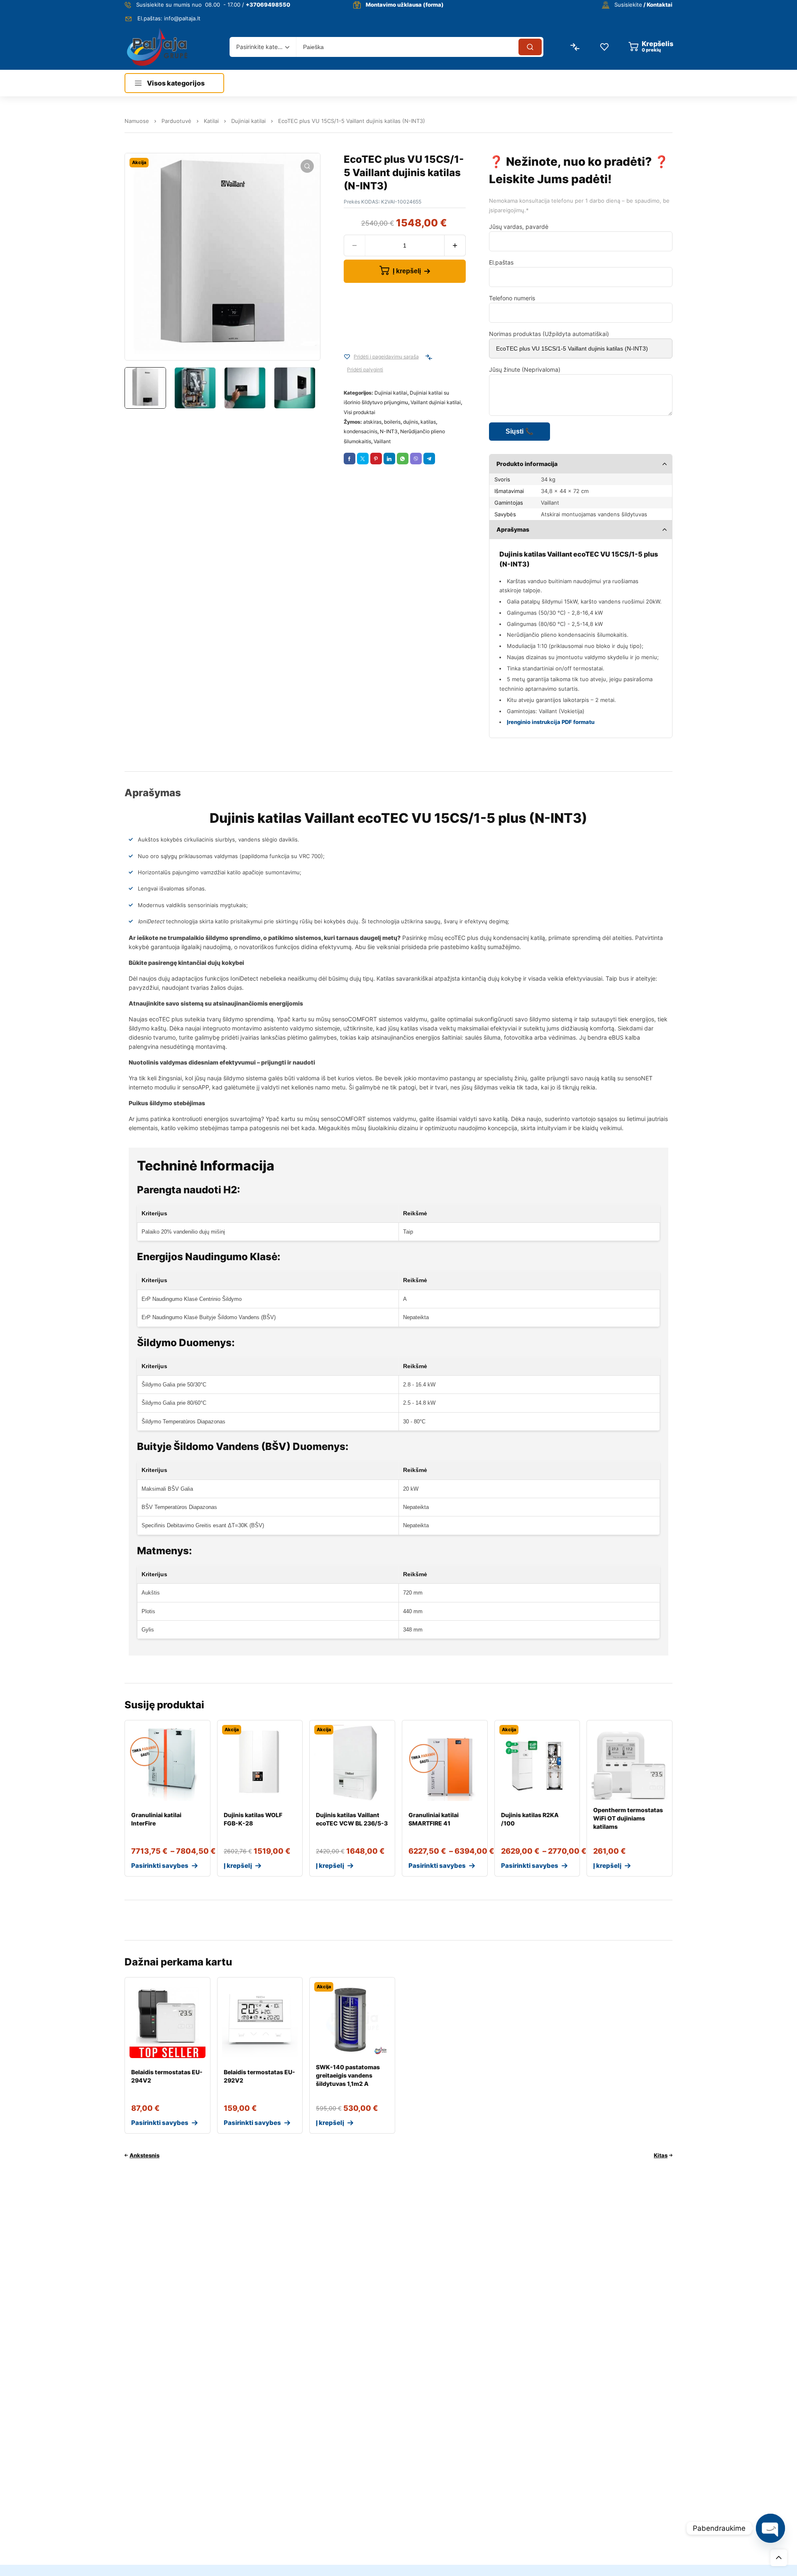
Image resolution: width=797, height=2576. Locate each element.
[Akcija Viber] (416, 459)
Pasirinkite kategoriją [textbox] (261, 47)
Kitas (661, 2155)
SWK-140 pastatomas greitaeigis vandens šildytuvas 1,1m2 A (348, 2075)
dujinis (411, 422)
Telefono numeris (512, 298)
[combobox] (263, 47)
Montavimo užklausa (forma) (405, 5)
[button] (307, 166)
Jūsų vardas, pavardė (519, 227)
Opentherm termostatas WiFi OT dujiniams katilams (628, 1818)
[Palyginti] (429, 357)
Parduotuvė (176, 121)
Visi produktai (359, 412)
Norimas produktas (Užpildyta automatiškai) (549, 334)
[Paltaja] (157, 47)
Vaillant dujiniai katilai (436, 402)
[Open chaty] (770, 2528)
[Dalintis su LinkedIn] (389, 459)
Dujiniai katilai (248, 121)
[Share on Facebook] (350, 459)
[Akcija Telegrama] (429, 459)
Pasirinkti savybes (160, 1866)
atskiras (372, 422)
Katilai (211, 121)
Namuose (137, 121)
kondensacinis (361, 431)
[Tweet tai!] (363, 459)
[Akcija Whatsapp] (403, 459)
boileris (392, 422)
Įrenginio (519, 722)
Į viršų (779, 2558)
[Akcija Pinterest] (376, 459)
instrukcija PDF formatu (562, 722)
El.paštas (501, 262)
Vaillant (382, 441)
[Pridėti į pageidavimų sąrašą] (347, 357)
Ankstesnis (144, 2155)
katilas (428, 422)
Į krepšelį (407, 271)
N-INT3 (389, 431)
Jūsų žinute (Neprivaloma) (525, 369)
